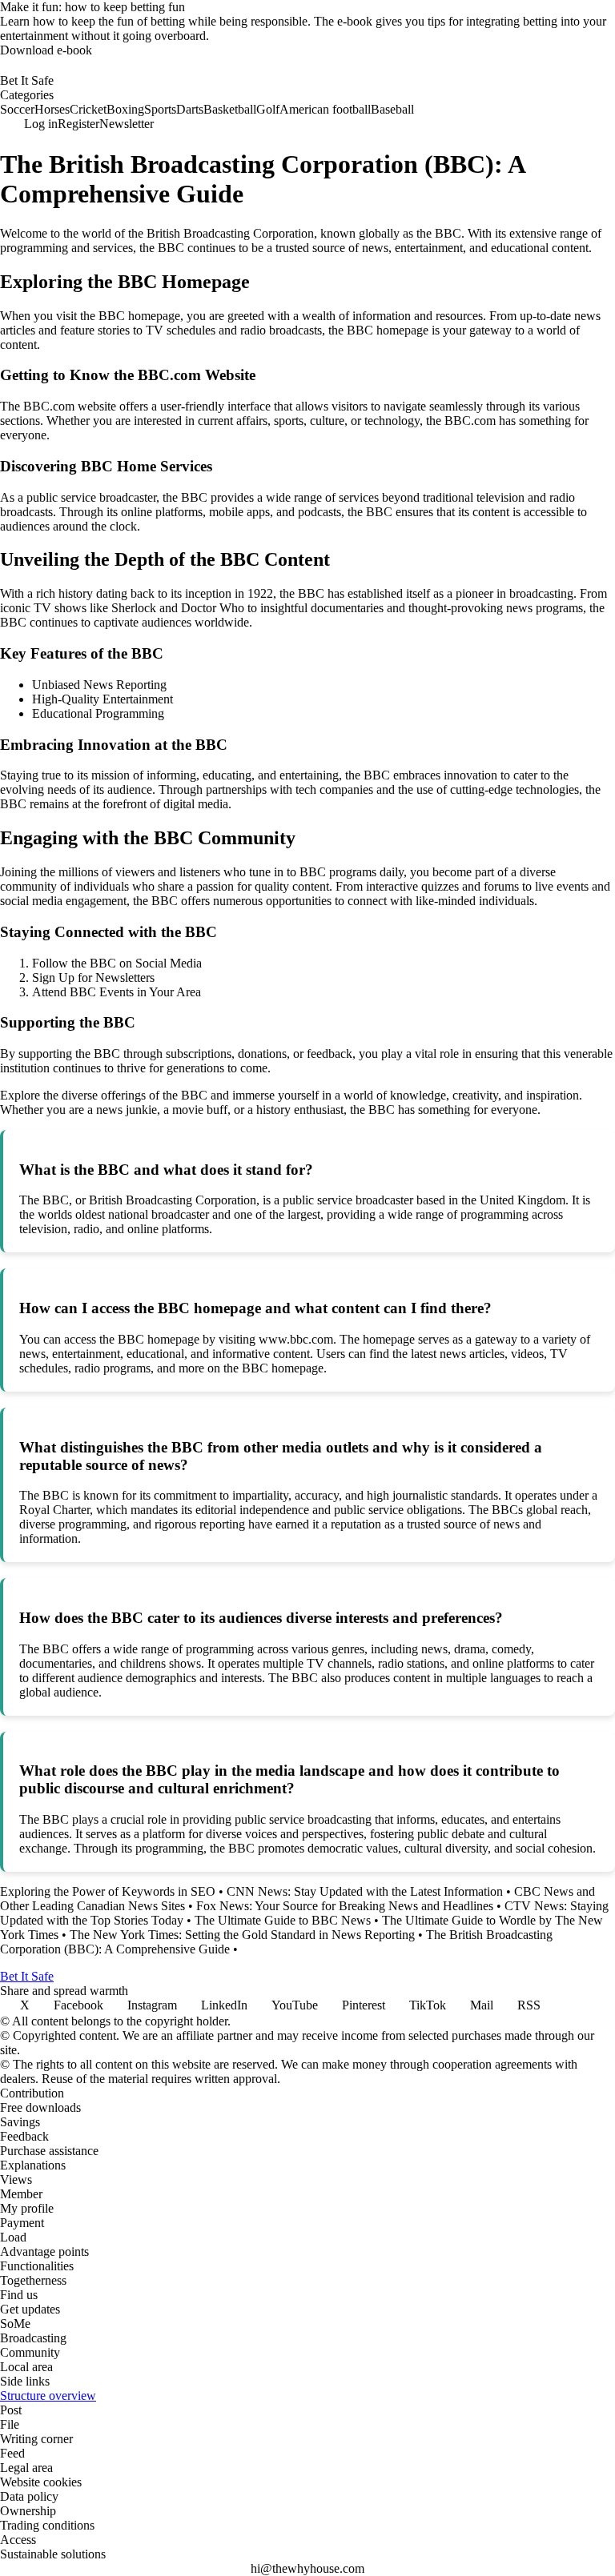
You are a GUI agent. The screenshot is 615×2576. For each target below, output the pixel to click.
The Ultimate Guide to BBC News (283, 1920)
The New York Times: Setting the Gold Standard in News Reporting (242, 1935)
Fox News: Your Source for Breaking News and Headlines (345, 1906)
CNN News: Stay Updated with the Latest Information (365, 1891)
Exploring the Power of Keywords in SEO (108, 1891)
